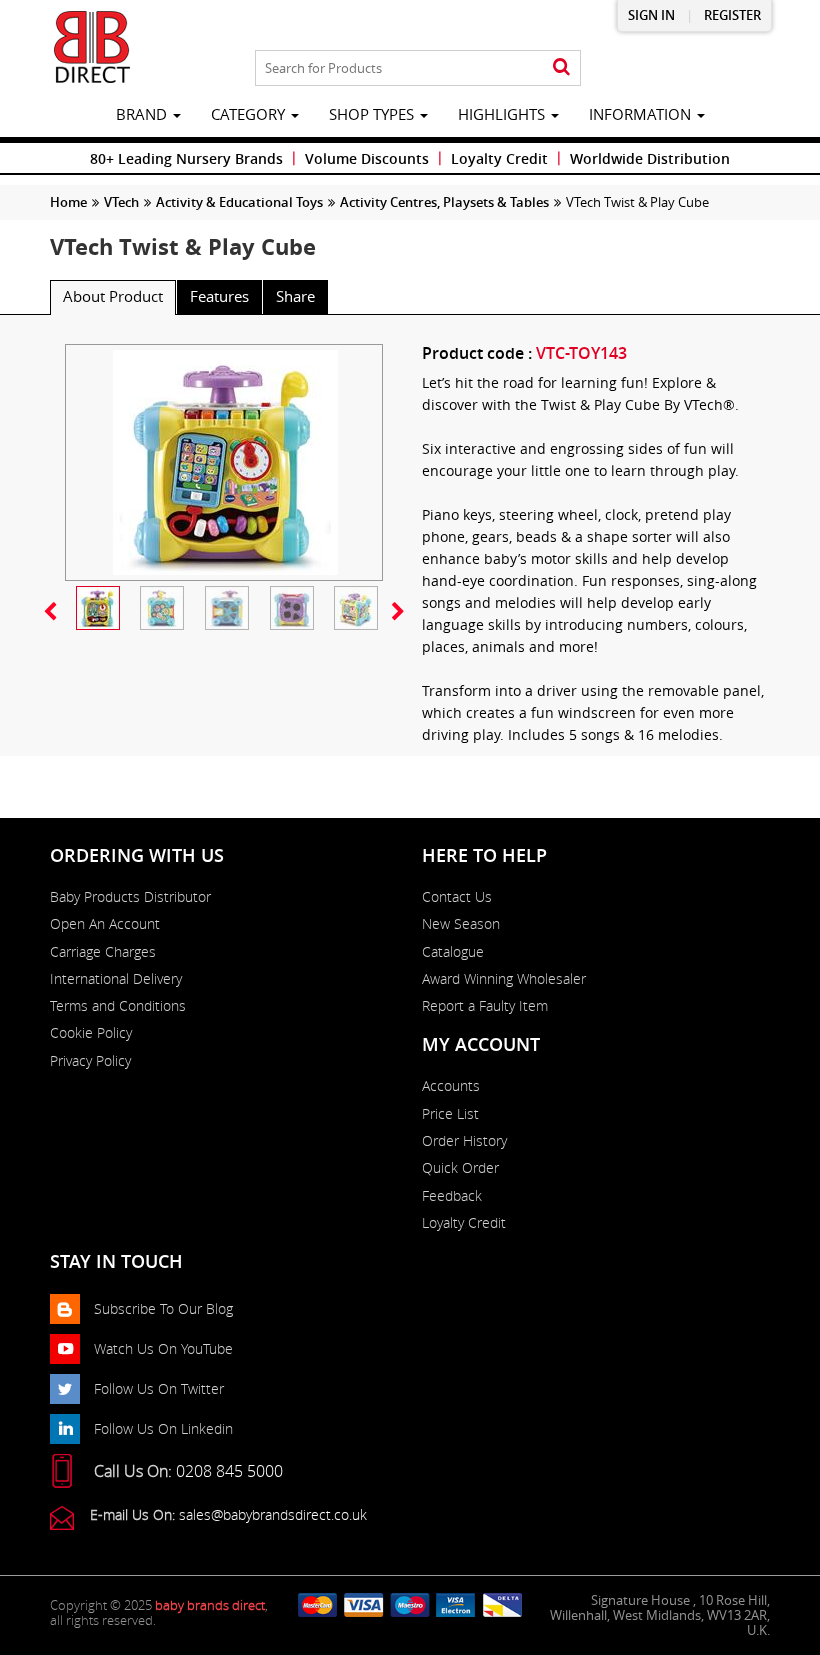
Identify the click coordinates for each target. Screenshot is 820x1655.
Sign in (651, 15)
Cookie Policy (91, 1033)
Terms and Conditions (118, 1006)
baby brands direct (210, 1605)
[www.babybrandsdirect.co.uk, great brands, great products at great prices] (91, 46)
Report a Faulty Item (485, 1006)
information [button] (642, 114)
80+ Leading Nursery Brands (186, 158)
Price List (450, 1114)
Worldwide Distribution (650, 158)
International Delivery (116, 979)
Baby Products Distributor (130, 897)
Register (732, 15)
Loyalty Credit (499, 158)
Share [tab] (295, 296)
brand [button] (143, 114)
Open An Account (105, 924)
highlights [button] (503, 114)
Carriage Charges (103, 952)
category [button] (250, 114)
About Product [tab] (113, 296)
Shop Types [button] (373, 114)
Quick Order (460, 1168)
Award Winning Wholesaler (504, 979)
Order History (464, 1141)
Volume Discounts (367, 158)
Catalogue (453, 952)
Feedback (452, 1196)
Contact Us (457, 897)
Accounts (451, 1086)
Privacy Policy (90, 1061)
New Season (461, 924)
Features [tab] (219, 296)
